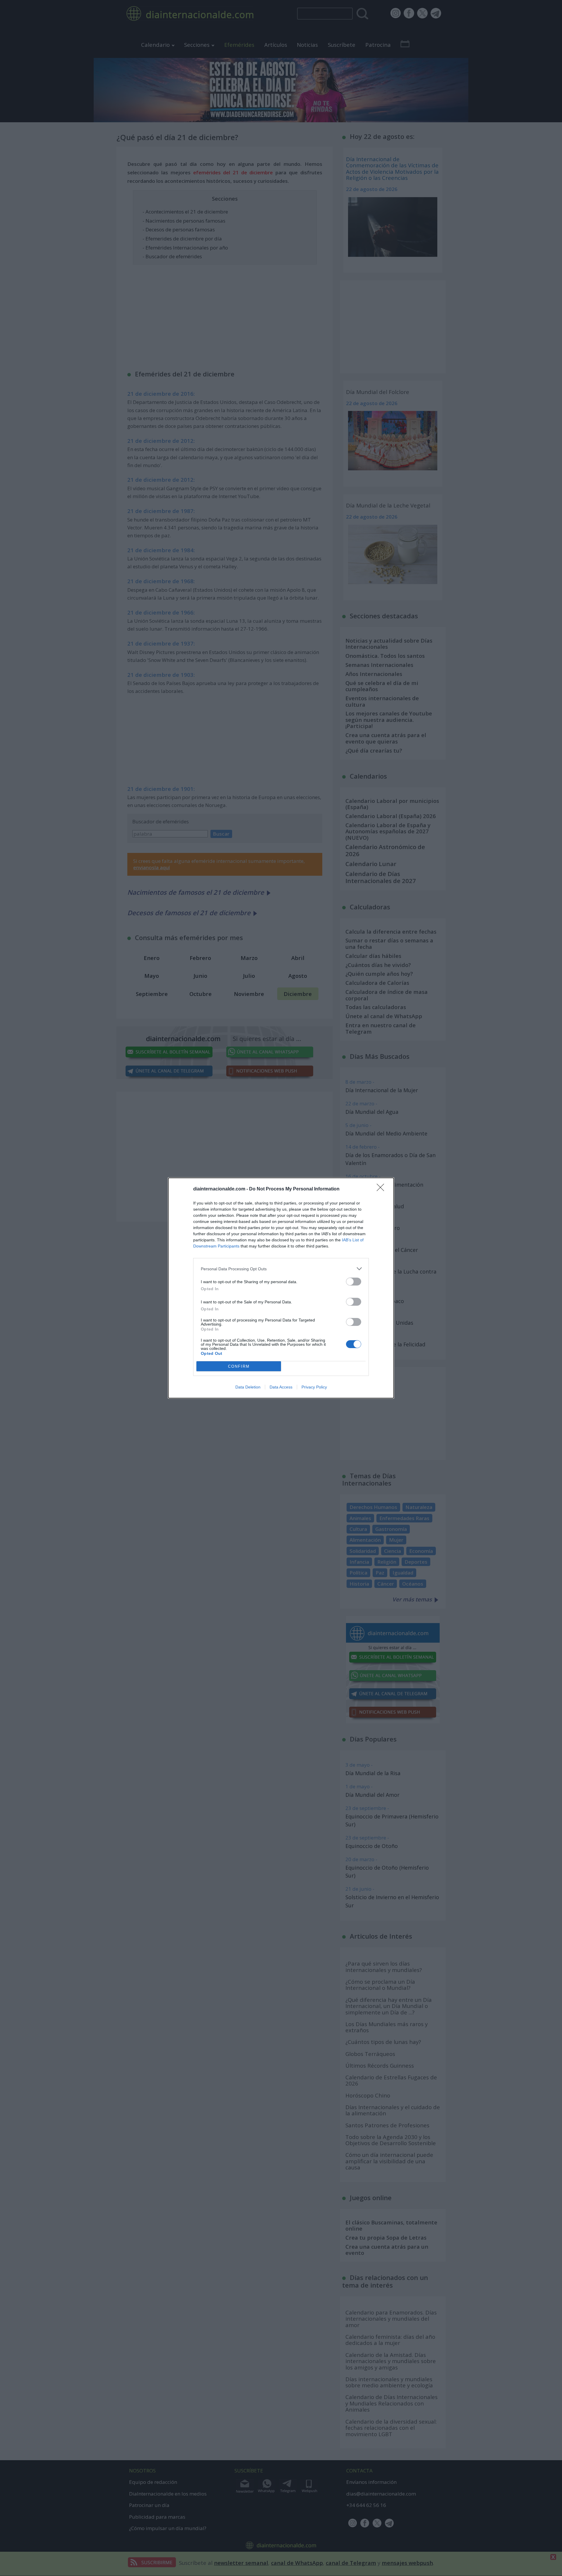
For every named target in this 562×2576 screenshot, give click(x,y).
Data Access (281, 1387)
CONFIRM (239, 1366)
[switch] (354, 1282)
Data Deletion (248, 1387)
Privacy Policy (314, 1387)
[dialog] (281, 1288)
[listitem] (281, 1269)
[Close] (382, 1189)
